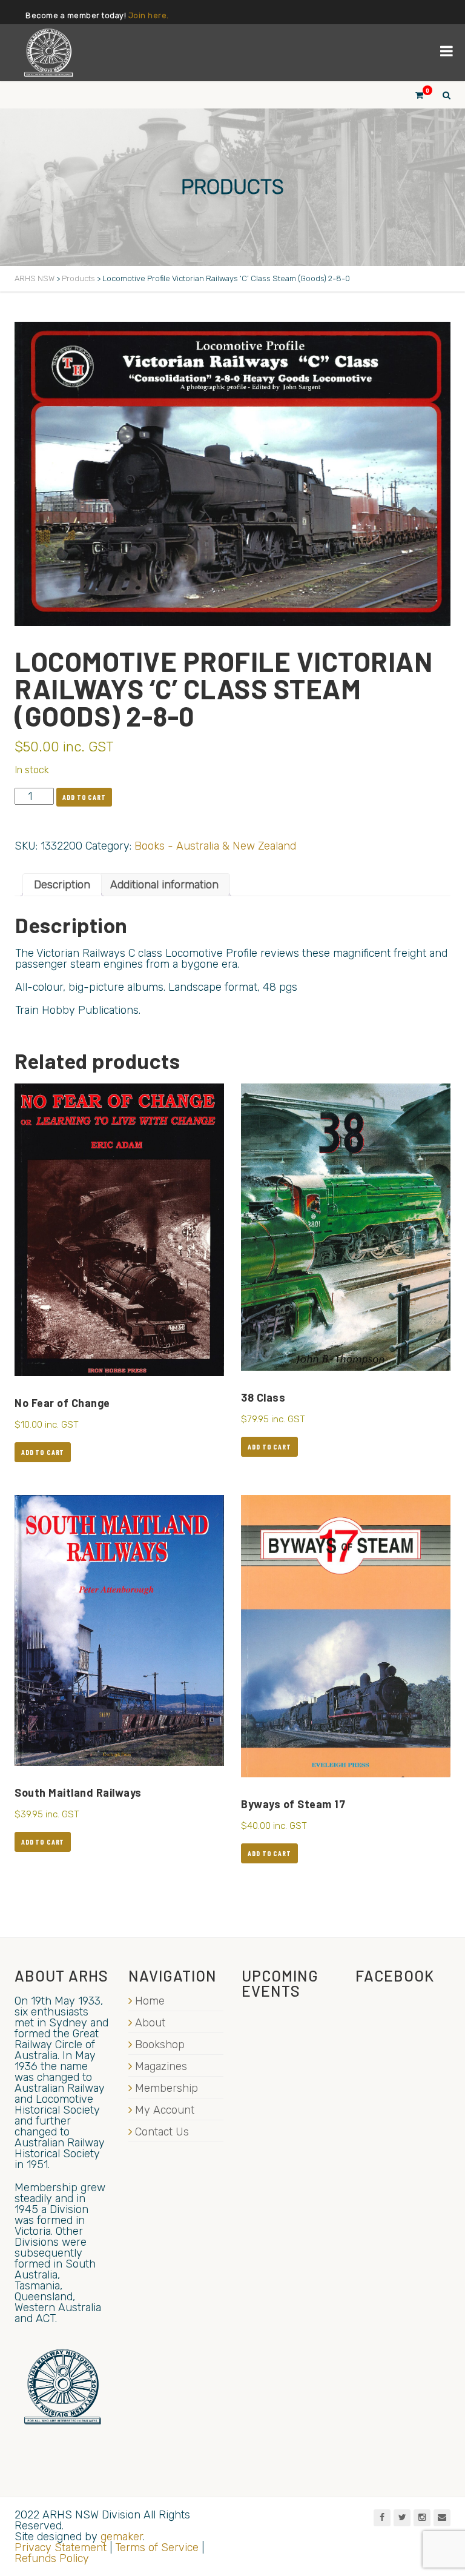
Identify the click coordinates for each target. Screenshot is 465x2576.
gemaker (122, 2537)
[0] (414, 95)
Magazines (161, 2066)
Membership (167, 2088)
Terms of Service (157, 2548)
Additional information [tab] (164, 885)
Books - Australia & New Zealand (215, 846)
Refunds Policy (52, 2558)
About (150, 2023)
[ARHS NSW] (48, 53)
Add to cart (84, 797)
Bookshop (160, 2045)
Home (150, 2001)
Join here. (149, 15)
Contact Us (162, 2132)
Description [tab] (62, 885)
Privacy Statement (61, 2548)
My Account (165, 2110)
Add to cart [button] (43, 1452)
